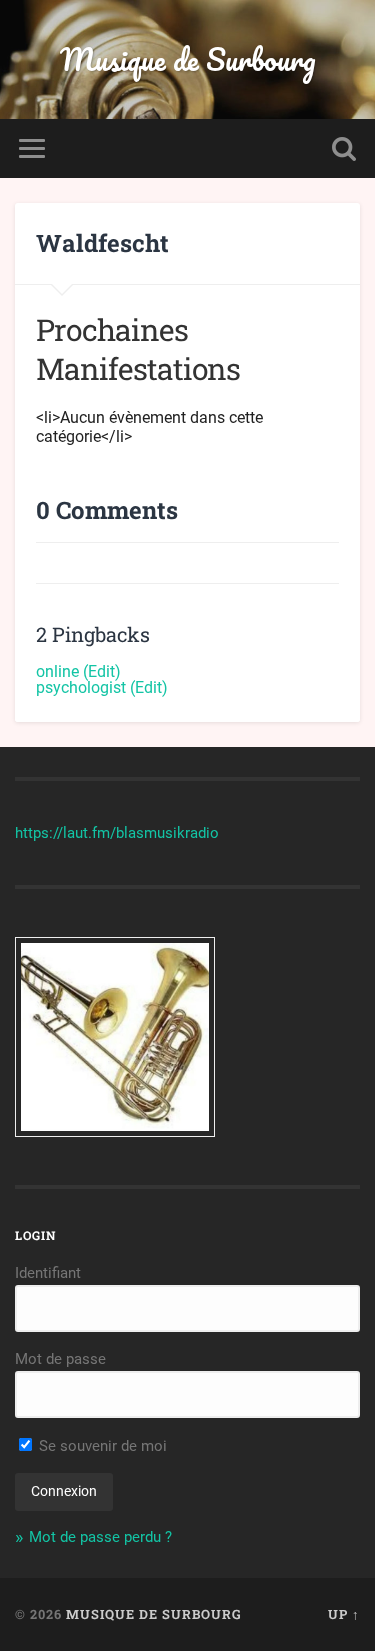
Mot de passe (60, 1359)
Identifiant (48, 1273)
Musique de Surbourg (188, 59)
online (57, 671)
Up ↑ (344, 1614)
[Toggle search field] (344, 148)
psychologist (81, 687)
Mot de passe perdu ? (100, 1537)
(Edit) (102, 671)
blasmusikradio (167, 833)
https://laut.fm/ (65, 833)
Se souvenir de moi (101, 1446)
